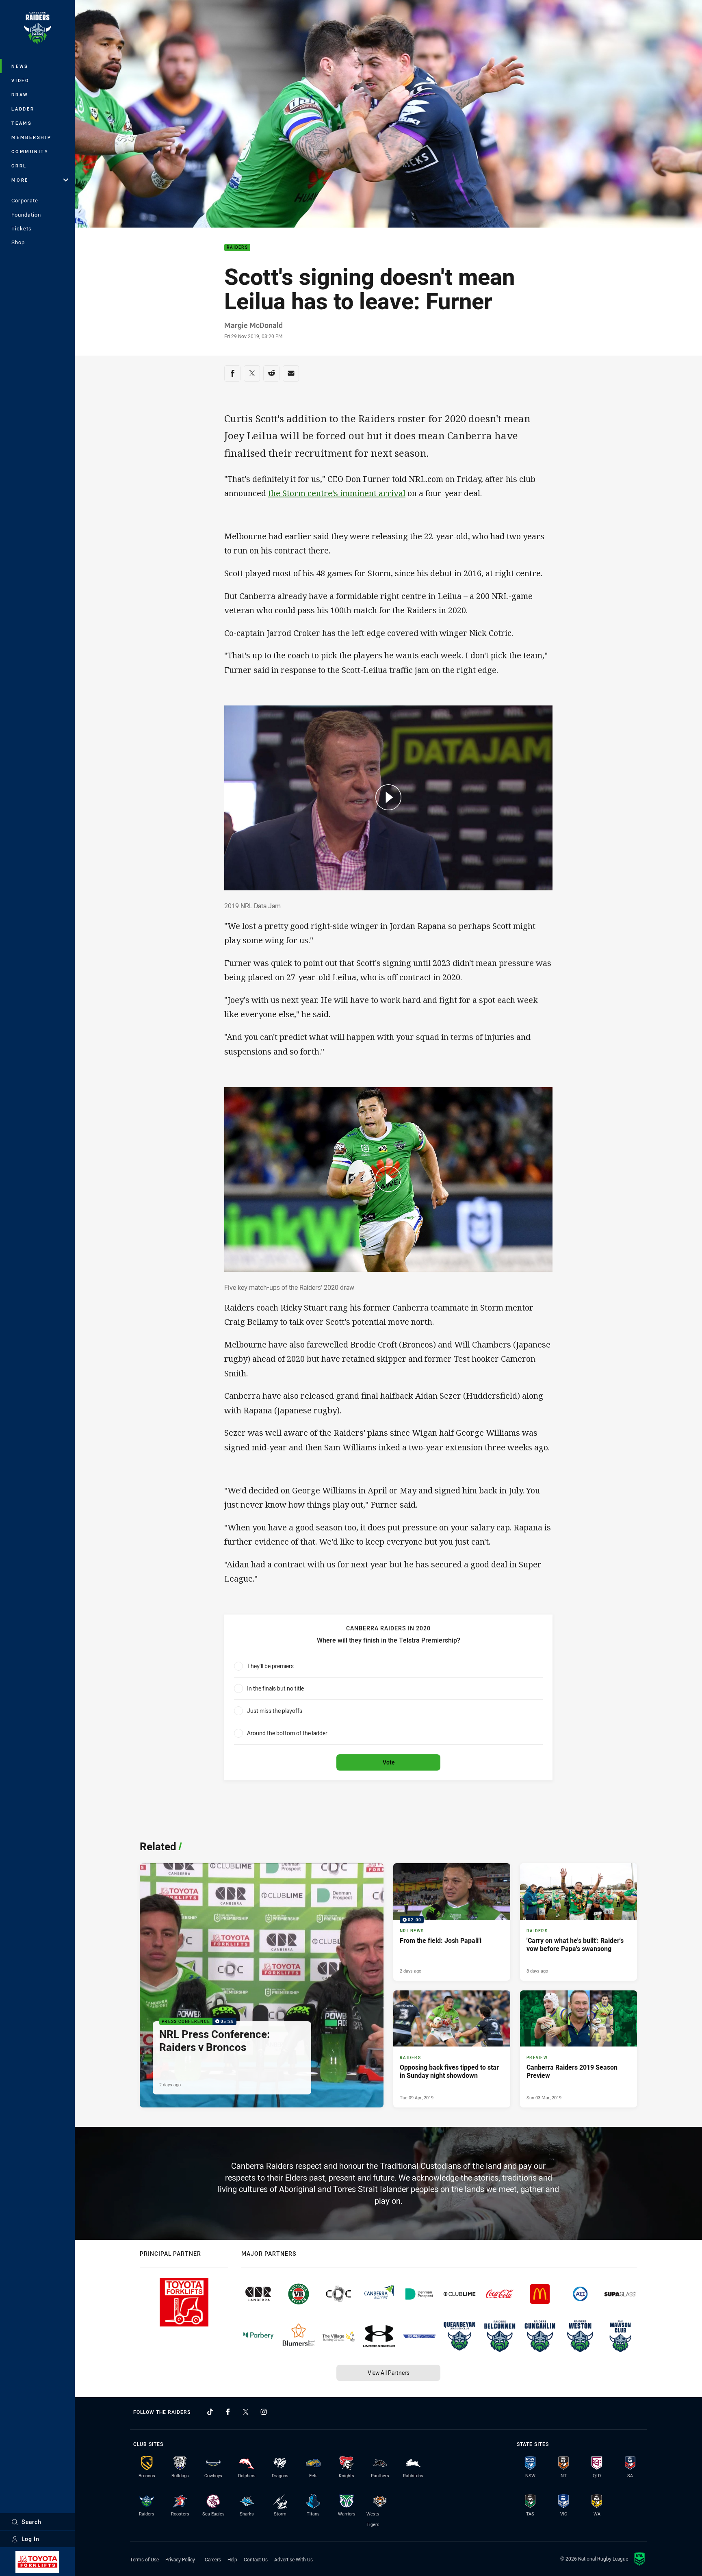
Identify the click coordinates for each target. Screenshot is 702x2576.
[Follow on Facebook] (228, 2412)
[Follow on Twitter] (246, 2412)
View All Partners (389, 2373)
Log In (30, 2539)
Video (21, 80)
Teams (22, 123)
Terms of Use (144, 2559)
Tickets (22, 228)
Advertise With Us (294, 2559)
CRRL (19, 166)
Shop (18, 242)
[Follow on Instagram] (264, 2412)
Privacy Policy (180, 2559)
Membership (31, 137)
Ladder (23, 109)
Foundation (26, 215)
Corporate (25, 200)
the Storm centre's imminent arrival (337, 493)
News (20, 66)
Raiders (237, 248)
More (20, 180)
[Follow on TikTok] (210, 2412)
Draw (20, 94)
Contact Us (256, 2559)
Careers (213, 2559)
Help (232, 2559)
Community (30, 151)
